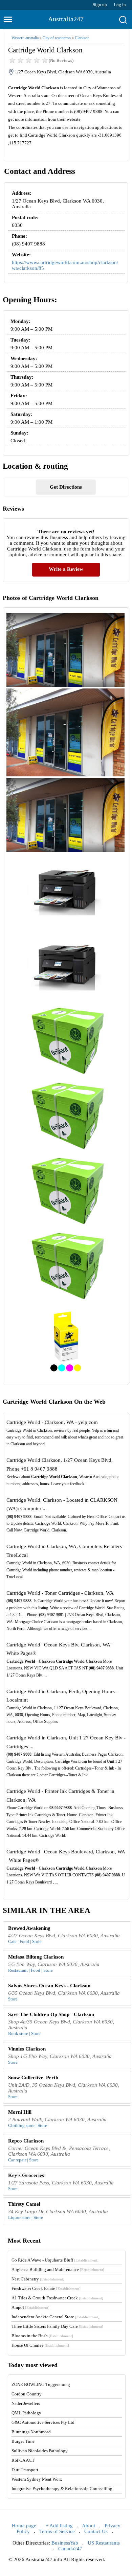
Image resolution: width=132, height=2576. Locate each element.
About (89, 2526)
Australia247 (66, 19)
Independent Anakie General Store (56, 2317)
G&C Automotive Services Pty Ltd (43, 2422)
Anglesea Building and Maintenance (58, 2269)
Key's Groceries (26, 2175)
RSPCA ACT (23, 2460)
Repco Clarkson (26, 2141)
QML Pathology (26, 2413)
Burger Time (23, 2441)
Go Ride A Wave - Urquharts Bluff (55, 2260)
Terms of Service (57, 2531)
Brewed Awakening (29, 1928)
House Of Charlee (40, 2345)
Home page (24, 2526)
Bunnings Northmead (31, 2432)
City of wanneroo (57, 38)
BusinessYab (65, 2543)
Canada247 (70, 2549)
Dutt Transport (25, 2470)
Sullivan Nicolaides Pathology (40, 2451)
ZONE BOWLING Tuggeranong (41, 2384)
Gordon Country (27, 2394)
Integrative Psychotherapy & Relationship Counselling (62, 2489)
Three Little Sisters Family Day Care (57, 2326)
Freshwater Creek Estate (46, 2288)
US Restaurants (104, 2543)
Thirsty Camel (24, 2204)
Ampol (30, 2307)
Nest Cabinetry (38, 2279)
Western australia (25, 38)
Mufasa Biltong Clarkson (36, 1957)
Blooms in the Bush (42, 2336)
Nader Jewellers (26, 2403)
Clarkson (82, 38)
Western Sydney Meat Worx (37, 2479)
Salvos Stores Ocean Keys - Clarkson (49, 1986)
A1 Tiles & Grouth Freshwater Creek (57, 2298)
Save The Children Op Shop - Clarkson (51, 2014)
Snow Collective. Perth (33, 2078)
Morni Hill (20, 2112)
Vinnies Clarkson (27, 2049)
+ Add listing (59, 2526)
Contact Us (96, 2531)
